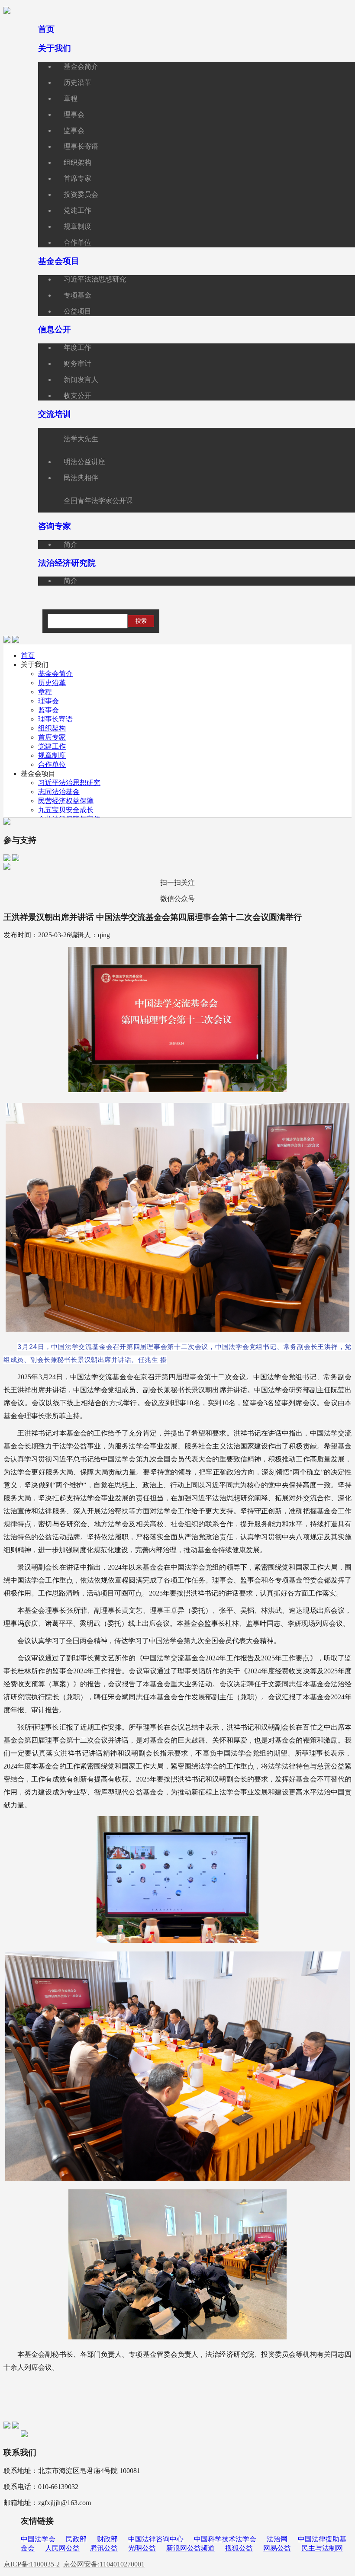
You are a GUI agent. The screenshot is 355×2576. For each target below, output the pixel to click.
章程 (45, 692)
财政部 (107, 2539)
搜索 (141, 621)
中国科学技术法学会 (225, 2539)
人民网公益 (62, 2548)
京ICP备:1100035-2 (32, 2564)
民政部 (76, 2539)
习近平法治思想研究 (69, 783)
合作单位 (52, 764)
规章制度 (52, 755)
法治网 (277, 2539)
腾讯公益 (104, 2548)
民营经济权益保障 (66, 801)
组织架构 (52, 728)
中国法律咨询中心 (156, 2539)
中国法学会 (38, 2539)
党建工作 (52, 746)
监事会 (48, 710)
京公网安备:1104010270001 (104, 2564)
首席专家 (52, 737)
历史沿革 (52, 683)
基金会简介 (55, 674)
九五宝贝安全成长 (66, 810)
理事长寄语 (55, 719)
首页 (28, 655)
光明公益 (142, 2548)
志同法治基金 (59, 792)
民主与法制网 (322, 2548)
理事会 (48, 701)
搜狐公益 (239, 2548)
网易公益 (277, 2548)
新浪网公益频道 (190, 2548)
